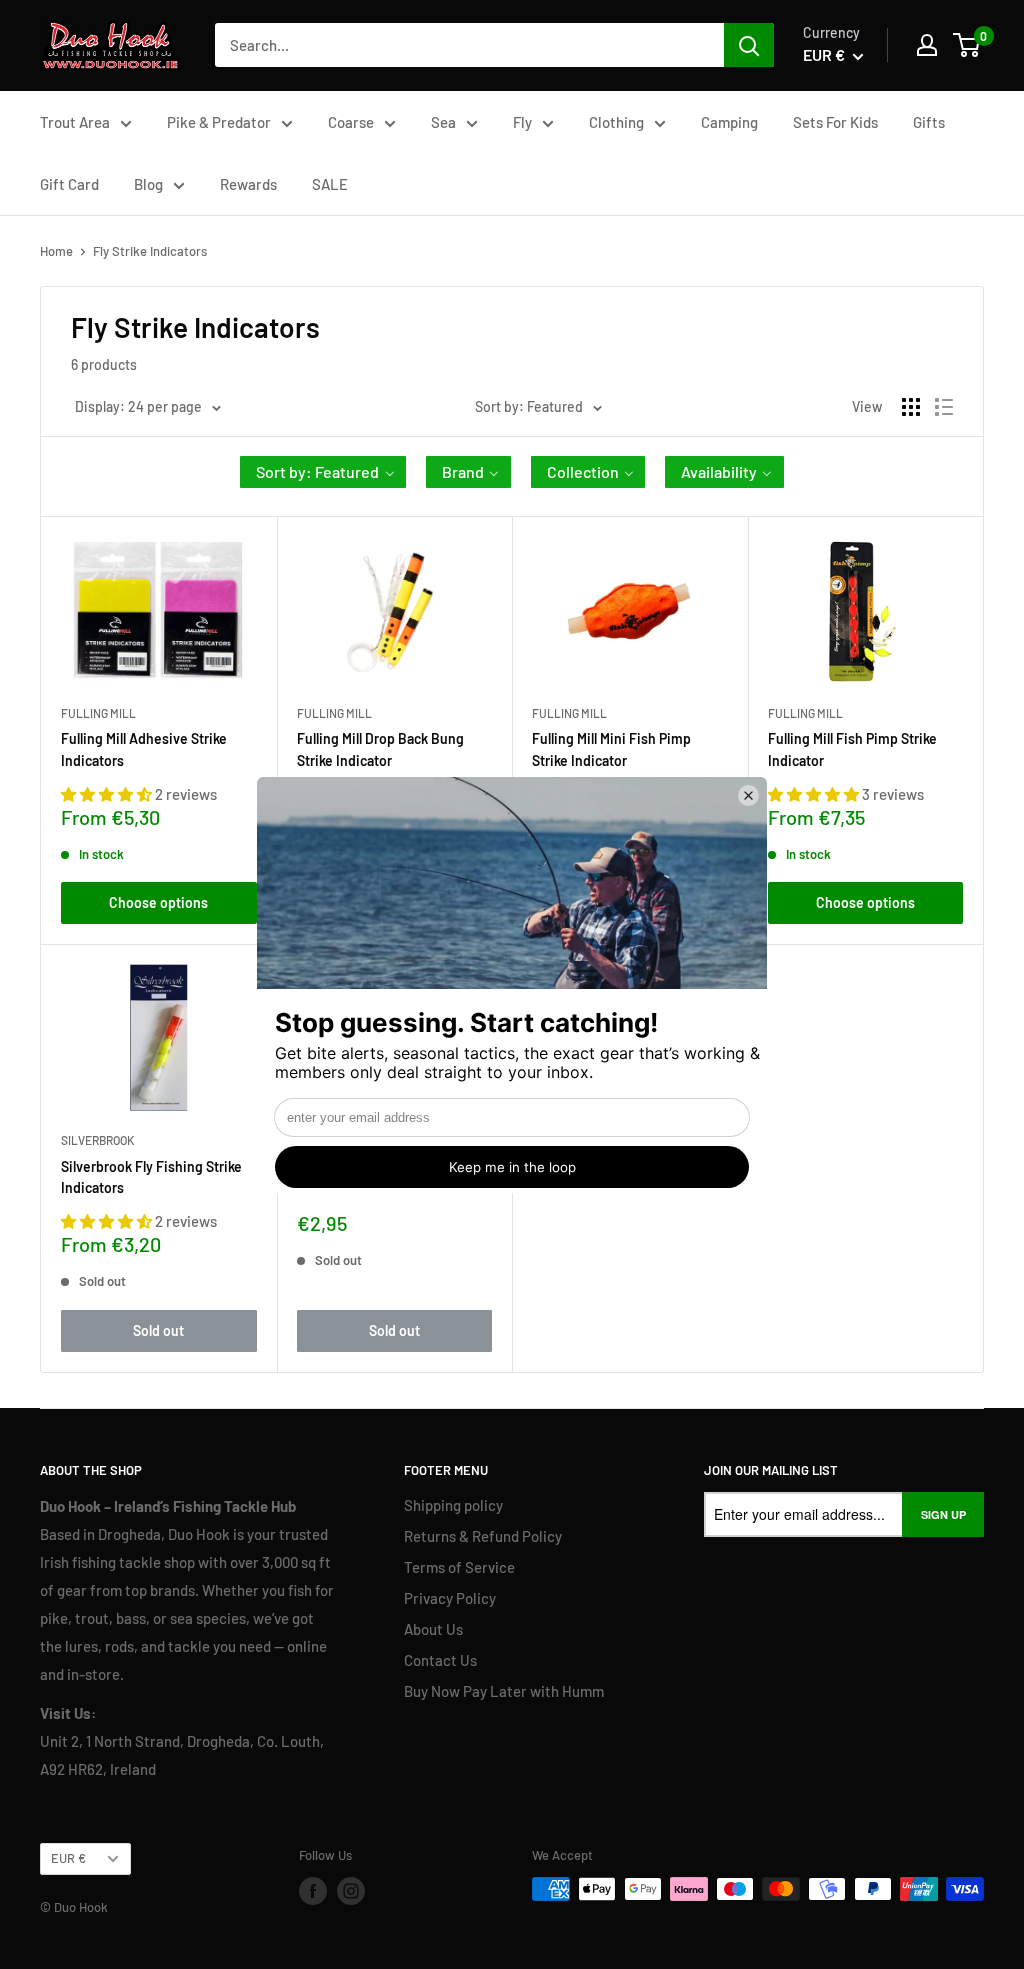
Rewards (248, 184)
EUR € (68, 1858)
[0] (967, 45)
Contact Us (440, 1660)
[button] (323, 472)
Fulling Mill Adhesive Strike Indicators (144, 749)
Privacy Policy (450, 1598)
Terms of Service (459, 1567)
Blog (148, 184)
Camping (729, 122)
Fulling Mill (98, 713)
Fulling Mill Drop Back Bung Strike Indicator (380, 749)
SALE (330, 184)
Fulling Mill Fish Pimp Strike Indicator (852, 749)
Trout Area (75, 122)
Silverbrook (97, 1140)
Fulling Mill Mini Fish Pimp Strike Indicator (611, 749)
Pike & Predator (219, 122)
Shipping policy (453, 1505)
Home (56, 251)
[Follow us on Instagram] (351, 1891)
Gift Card (69, 184)
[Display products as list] (944, 407)
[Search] (749, 45)
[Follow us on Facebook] (313, 1891)
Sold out (158, 1330)
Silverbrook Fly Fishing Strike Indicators (151, 1177)
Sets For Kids (835, 122)
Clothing (616, 122)
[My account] (927, 45)
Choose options (158, 902)
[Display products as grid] (911, 407)
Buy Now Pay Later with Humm (504, 1691)
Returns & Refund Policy (483, 1536)
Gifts (929, 122)
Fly (522, 122)
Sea (443, 122)
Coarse (351, 122)
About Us (433, 1629)
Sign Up (943, 1514)
